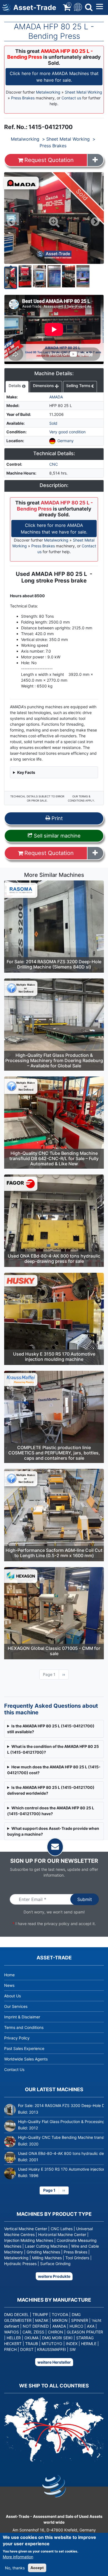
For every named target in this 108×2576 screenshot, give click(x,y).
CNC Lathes (62, 2229)
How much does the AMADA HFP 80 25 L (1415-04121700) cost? (54, 1770)
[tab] (17, 387)
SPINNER (80, 2320)
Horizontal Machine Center (62, 2234)
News (9, 1985)
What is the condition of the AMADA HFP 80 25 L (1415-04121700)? (53, 1749)
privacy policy (57, 1924)
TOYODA (60, 2314)
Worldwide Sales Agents (26, 2059)
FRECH (10, 2349)
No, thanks (15, 2568)
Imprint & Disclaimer (22, 2017)
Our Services (16, 2006)
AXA (91, 2326)
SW (73, 2349)
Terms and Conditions (24, 2027)
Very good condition (67, 432)
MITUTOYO (52, 2344)
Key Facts (26, 772)
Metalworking (48, 92)
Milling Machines (47, 2258)
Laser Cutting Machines (46, 2246)
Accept (37, 2568)
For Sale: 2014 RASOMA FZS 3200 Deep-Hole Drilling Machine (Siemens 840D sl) (54, 964)
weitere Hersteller (54, 2362)
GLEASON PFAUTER (85, 2332)
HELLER (14, 2338)
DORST (27, 2349)
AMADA (56, 397)
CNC (54, 464)
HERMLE (89, 2344)
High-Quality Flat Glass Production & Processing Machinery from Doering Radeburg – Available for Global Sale (54, 1060)
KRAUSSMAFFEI (52, 2349)
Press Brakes (23, 98)
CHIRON (56, 2332)
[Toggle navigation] (77, 7)
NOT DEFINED (36, 2326)
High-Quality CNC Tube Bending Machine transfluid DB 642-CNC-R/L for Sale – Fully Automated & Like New (54, 1158)
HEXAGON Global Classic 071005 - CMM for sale (54, 1651)
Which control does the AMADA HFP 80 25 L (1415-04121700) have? (51, 1811)
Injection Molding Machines (29, 2240)
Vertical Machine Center (26, 2229)
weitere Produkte (54, 2276)
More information (18, 2557)
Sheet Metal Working (83, 92)
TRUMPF (40, 2314)
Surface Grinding (55, 2264)
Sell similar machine (56, 836)
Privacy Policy (17, 2038)
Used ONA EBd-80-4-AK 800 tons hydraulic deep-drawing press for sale (54, 1259)
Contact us (71, 98)
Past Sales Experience (24, 2048)
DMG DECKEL (16, 2314)
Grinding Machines (43, 2252)
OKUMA (31, 2338)
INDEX (72, 2344)
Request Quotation (49, 160)
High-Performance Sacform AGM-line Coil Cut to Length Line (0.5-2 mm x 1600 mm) (54, 1553)
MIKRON (60, 2320)
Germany (65, 441)
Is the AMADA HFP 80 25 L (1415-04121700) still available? (51, 1729)
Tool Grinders (77, 2258)
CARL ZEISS (33, 2332)
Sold (53, 423)
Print (56, 818)
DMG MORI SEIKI (57, 2338)
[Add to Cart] (95, 160)
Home (9, 1975)
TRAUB (32, 2344)
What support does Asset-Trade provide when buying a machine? (53, 1831)
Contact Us (14, 2069)
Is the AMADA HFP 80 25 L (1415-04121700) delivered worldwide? (51, 1790)
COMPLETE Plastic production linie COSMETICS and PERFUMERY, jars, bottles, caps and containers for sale (54, 1453)
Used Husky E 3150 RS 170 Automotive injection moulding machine (54, 1357)
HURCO (76, 2326)
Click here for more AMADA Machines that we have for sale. (54, 77)
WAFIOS (11, 2332)
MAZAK (42, 2320)
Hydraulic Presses (20, 2264)
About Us (12, 1996)
